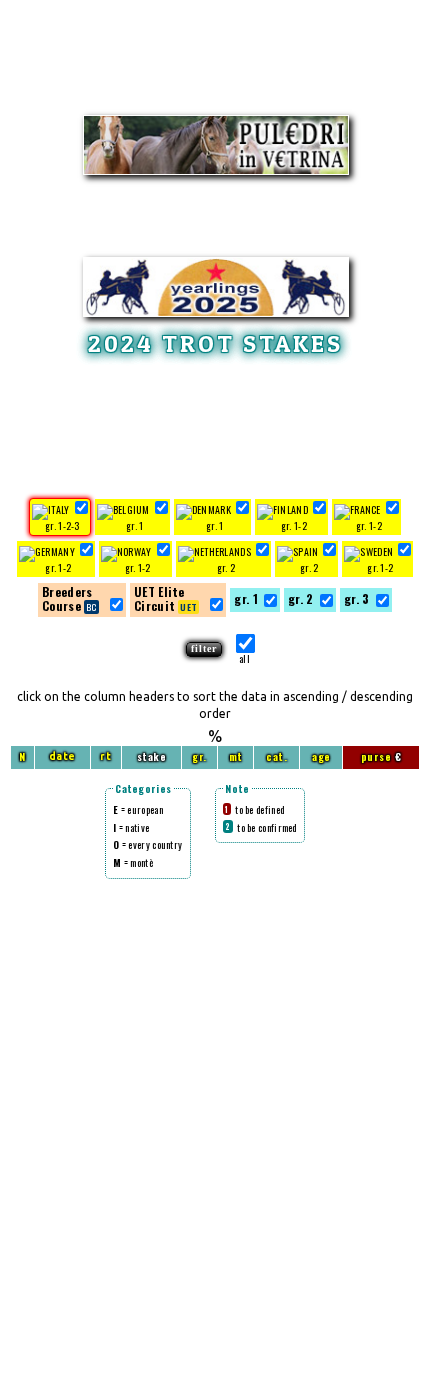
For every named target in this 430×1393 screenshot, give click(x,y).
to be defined (254, 809)
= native (131, 827)
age (321, 756)
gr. (199, 756)
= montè (133, 862)
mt (236, 756)
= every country (147, 844)
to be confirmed (260, 827)
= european (138, 809)
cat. (276, 756)
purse (376, 756)
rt (105, 756)
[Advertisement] (215, 424)
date (62, 756)
